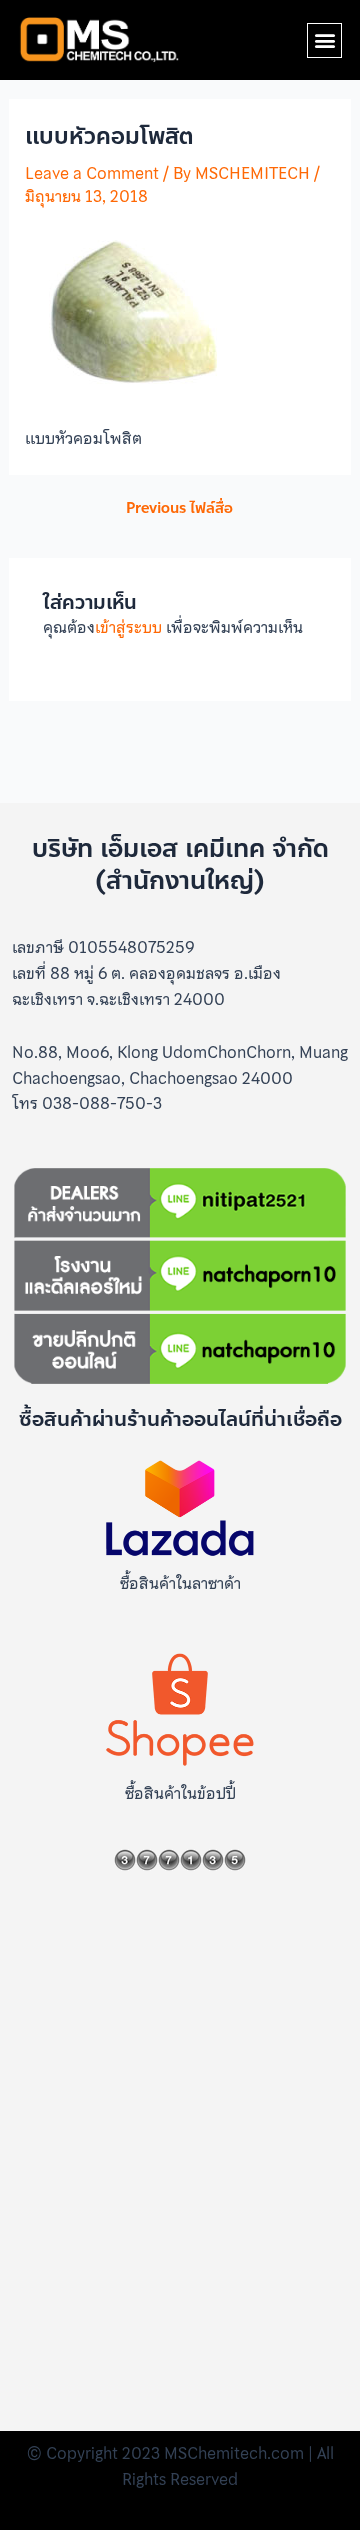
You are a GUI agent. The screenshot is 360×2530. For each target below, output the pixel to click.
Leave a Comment (92, 173)
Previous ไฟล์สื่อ (179, 508)
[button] (324, 40)
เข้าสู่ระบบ (128, 627)
